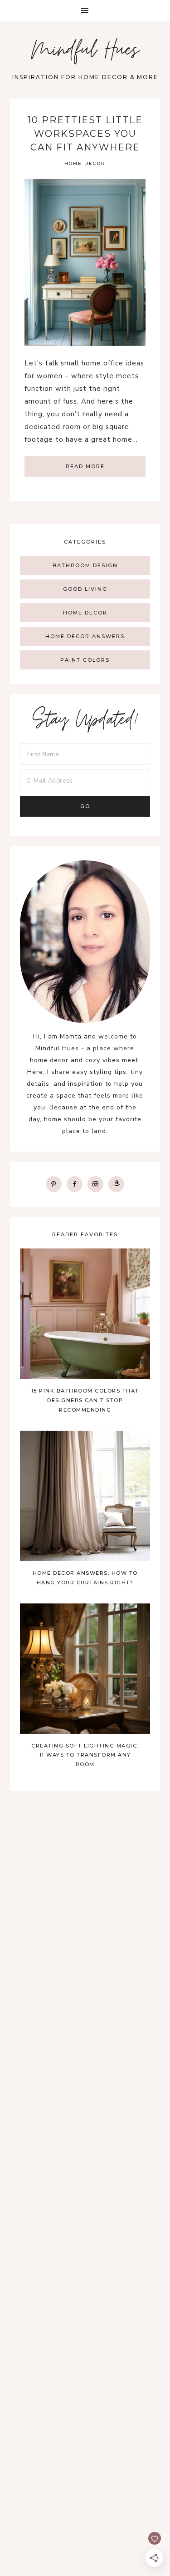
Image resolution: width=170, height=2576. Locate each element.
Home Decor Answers (85, 636)
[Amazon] (116, 1184)
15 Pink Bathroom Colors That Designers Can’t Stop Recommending (85, 1400)
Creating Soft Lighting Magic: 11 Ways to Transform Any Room (85, 1755)
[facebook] (75, 1184)
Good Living (85, 589)
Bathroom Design (85, 565)
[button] (85, 11)
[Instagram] (95, 1184)
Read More (85, 466)
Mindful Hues (85, 52)
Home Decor (85, 163)
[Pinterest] (54, 1184)
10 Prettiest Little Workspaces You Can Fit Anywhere (85, 134)
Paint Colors (85, 660)
